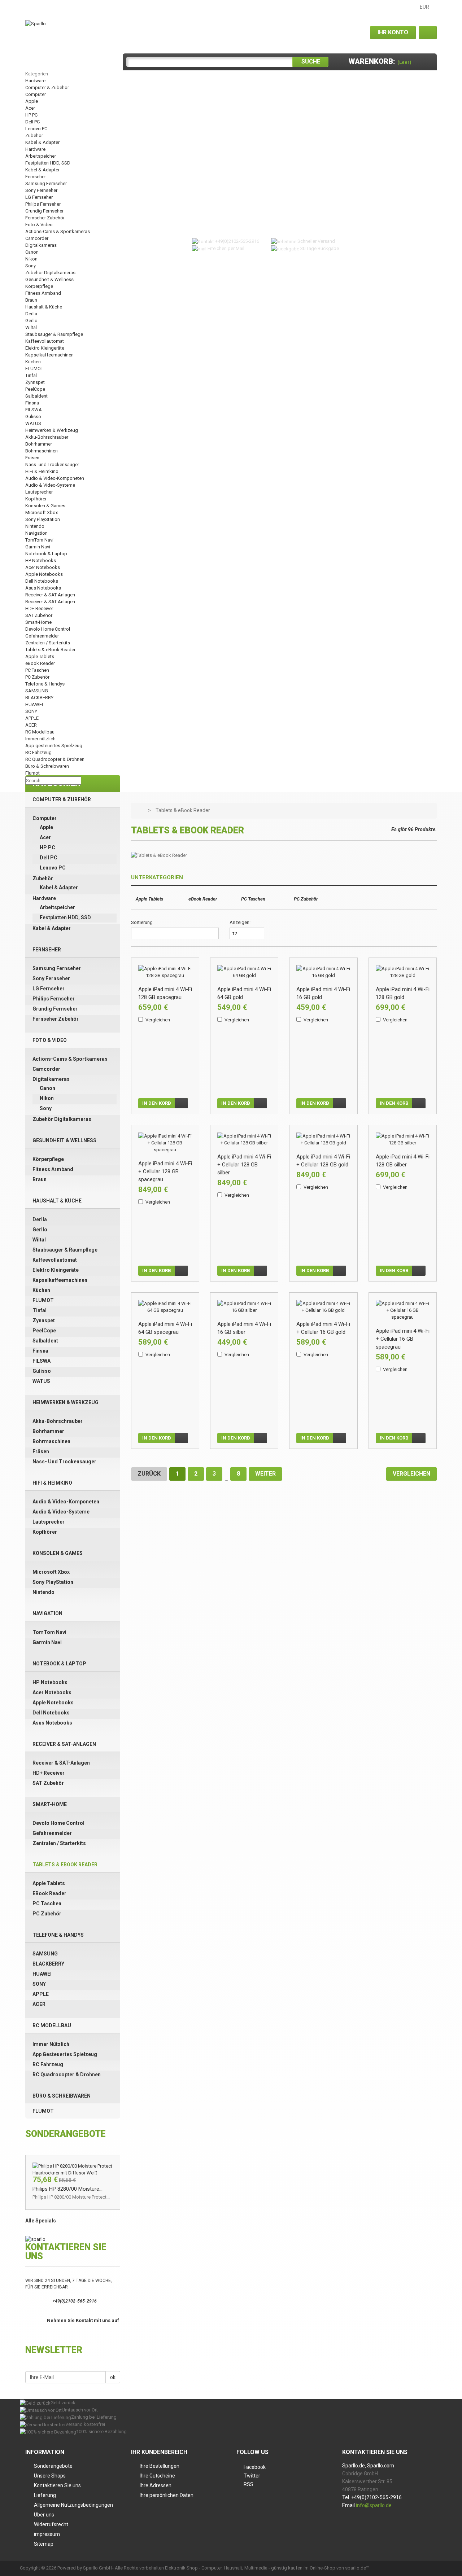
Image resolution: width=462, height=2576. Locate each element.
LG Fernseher (39, 197)
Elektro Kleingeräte (45, 348)
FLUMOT (34, 369)
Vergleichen (158, 1020)
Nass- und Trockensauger (52, 465)
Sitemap (76, 7)
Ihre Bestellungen (160, 2466)
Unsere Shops (50, 2476)
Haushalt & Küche (44, 307)
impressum (47, 2534)
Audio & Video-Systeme (50, 485)
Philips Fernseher (43, 204)
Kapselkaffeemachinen (49, 355)
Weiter (265, 1474)
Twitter (252, 2476)
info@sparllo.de (374, 2505)
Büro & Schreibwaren (47, 766)
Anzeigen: (240, 922)
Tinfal (31, 375)
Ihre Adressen (156, 2485)
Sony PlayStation (43, 519)
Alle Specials (41, 2221)
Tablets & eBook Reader (50, 650)
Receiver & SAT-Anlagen (50, 595)
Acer (30, 108)
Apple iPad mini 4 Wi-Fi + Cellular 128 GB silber (244, 1165)
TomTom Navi (39, 540)
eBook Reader (40, 663)
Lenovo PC (36, 129)
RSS (249, 2484)
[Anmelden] (428, 33)
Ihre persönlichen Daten (167, 2495)
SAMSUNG (37, 691)
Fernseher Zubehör (45, 218)
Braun (31, 300)
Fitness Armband (43, 293)
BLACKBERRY (39, 698)
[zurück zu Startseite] (140, 811)
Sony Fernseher (41, 190)
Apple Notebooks (44, 574)
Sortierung (142, 922)
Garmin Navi (38, 547)
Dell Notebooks (42, 581)
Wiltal (31, 327)
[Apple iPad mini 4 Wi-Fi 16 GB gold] (323, 972)
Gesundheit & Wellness (49, 279)
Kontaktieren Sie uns (57, 2485)
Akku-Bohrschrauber (47, 437)
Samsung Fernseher (46, 183)
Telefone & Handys (45, 684)
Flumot (32, 773)
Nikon (31, 259)
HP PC (31, 115)
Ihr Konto (393, 32)
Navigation (36, 533)
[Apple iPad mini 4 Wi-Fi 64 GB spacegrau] (165, 1307)
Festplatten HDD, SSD (48, 163)
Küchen (33, 362)
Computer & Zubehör (47, 87)
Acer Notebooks (43, 567)
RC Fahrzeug (38, 752)
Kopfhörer (36, 499)
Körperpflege (39, 286)
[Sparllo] (36, 23)
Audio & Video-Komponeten (55, 478)
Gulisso (33, 417)
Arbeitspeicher (41, 156)
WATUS (33, 423)
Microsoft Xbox (42, 512)
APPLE (32, 718)
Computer (36, 94)
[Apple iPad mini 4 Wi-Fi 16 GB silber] (244, 1307)
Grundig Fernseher (44, 211)
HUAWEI (34, 704)
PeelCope (35, 389)
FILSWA (34, 410)
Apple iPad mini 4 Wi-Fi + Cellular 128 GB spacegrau (165, 1171)
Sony (30, 266)
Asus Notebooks (43, 588)
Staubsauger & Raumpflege (54, 334)
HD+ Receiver (39, 608)
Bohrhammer (39, 444)
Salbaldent (36, 396)
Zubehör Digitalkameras (50, 273)
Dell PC (32, 122)
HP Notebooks (41, 560)
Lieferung (45, 2495)
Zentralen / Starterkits (48, 643)
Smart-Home (38, 622)
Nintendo (35, 526)
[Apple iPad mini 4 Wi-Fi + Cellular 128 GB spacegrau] (165, 1143)
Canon (32, 252)
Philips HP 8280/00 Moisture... (67, 2189)
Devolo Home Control (48, 629)
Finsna (32, 403)
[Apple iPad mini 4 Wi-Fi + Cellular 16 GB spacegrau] (403, 1310)
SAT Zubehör (39, 615)
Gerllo (31, 321)
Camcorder (37, 238)
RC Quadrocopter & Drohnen (55, 759)
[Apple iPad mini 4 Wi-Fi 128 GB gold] (403, 972)
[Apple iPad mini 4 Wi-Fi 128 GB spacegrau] (165, 972)
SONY (31, 711)
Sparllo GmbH (98, 2568)
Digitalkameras (41, 245)
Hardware (35, 81)
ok (113, 2377)
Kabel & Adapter (42, 142)
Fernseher (36, 177)
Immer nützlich (40, 739)
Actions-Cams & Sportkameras (58, 231)
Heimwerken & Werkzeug (52, 430)
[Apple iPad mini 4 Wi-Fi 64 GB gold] (244, 972)
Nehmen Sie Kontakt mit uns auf (83, 2320)
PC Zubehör (37, 677)
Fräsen (32, 458)
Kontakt (41, 7)
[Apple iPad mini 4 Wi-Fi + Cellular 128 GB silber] (244, 1139)
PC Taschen (37, 670)
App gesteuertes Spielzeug (54, 746)
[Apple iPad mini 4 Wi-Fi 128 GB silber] (403, 1139)
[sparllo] (35, 2239)
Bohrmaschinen (42, 451)
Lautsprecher (39, 492)
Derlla (31, 314)
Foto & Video (39, 225)
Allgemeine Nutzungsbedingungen (73, 2505)
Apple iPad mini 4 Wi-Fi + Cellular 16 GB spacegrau (403, 1339)
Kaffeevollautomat (45, 341)
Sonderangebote (53, 2466)
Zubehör (34, 135)
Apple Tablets (40, 656)
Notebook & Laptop (46, 554)
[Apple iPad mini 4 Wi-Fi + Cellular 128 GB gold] (323, 1139)
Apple (32, 101)
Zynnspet (35, 382)
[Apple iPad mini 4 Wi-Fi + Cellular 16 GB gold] (323, 1307)
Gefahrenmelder (42, 636)
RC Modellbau (40, 732)
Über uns (44, 2515)
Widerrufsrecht (51, 2524)
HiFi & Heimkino (42, 471)
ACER (31, 725)
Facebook (255, 2467)
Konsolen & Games (45, 506)
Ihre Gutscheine (157, 2476)
